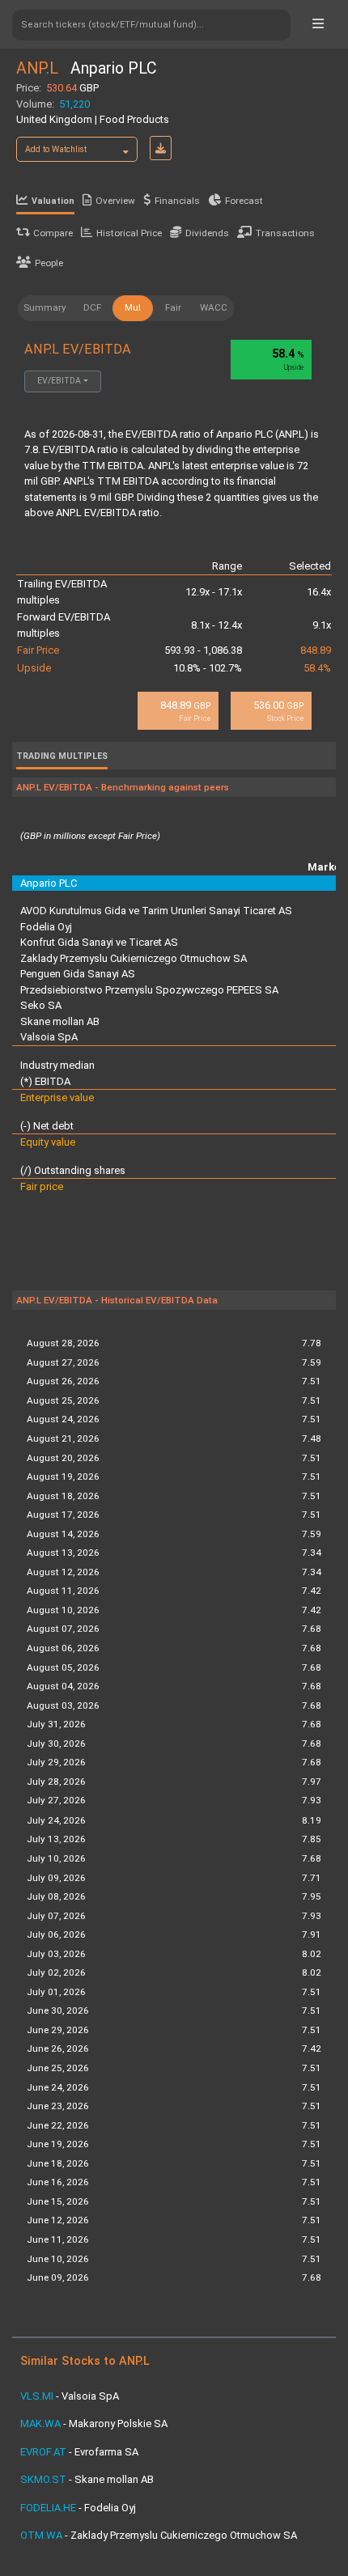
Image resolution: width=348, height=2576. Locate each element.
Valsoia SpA (49, 1037)
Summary (45, 307)
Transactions (285, 233)
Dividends (207, 233)
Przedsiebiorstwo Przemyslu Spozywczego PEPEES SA (149, 990)
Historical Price (129, 233)
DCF (92, 307)
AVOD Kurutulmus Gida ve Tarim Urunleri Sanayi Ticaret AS (156, 911)
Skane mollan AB (60, 1021)
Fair (173, 307)
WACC (214, 307)
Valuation (53, 201)
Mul (133, 307)
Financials (177, 201)
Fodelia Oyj (46, 927)
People (49, 263)
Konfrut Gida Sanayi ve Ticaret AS (99, 942)
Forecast (244, 201)
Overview (115, 201)
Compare (53, 233)
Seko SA (41, 1005)
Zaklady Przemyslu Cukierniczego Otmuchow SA (134, 958)
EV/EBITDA (59, 381)
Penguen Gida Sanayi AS (78, 974)
